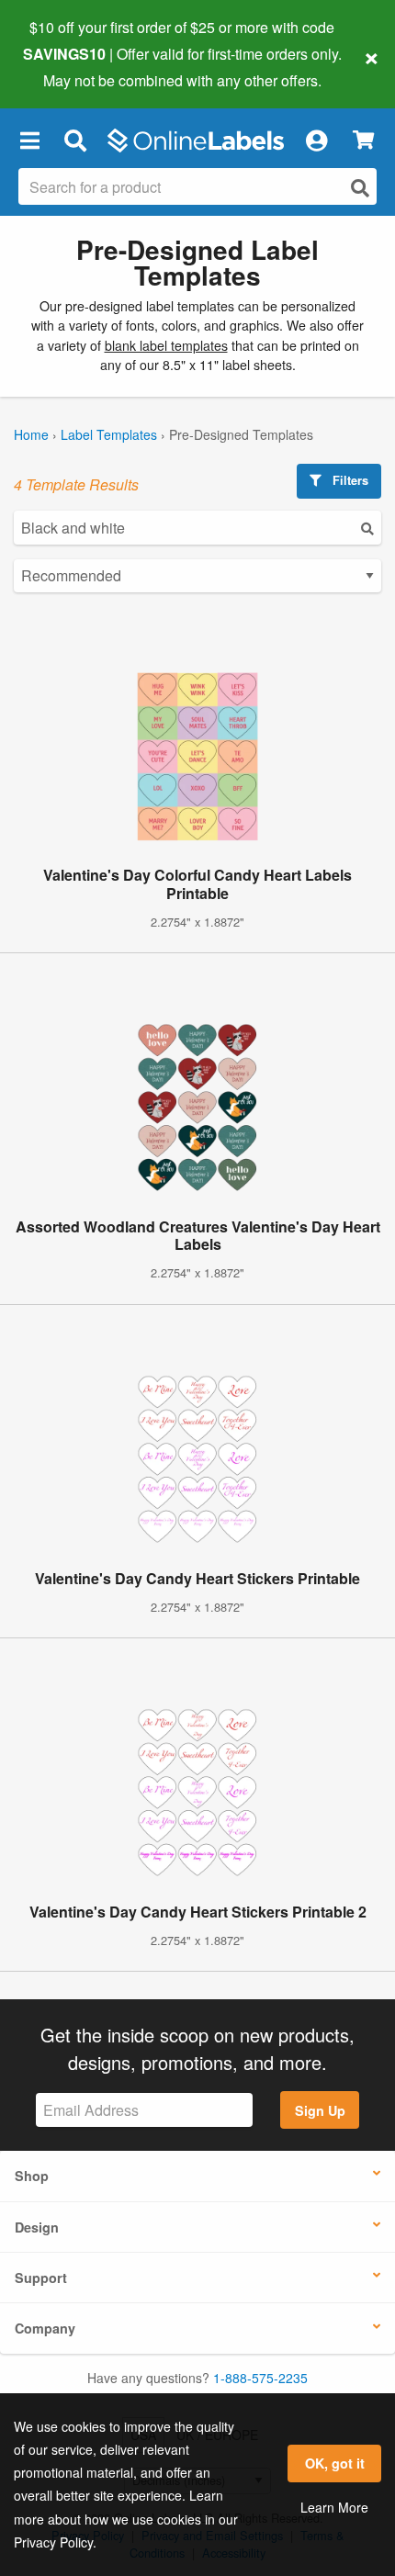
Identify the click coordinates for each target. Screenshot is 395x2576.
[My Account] (316, 141)
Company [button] (45, 2328)
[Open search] (360, 188)
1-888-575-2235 (260, 2378)
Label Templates (109, 434)
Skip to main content (67, 66)
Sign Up (320, 2110)
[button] (29, 141)
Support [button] (41, 2278)
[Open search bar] (75, 141)
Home (31, 434)
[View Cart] (363, 140)
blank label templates (166, 345)
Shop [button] (32, 2176)
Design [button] (37, 2227)
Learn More (334, 2507)
